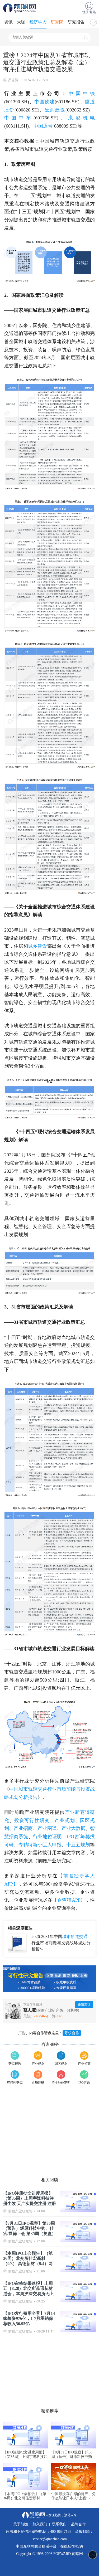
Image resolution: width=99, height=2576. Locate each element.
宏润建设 (55, 110)
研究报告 (76, 22)
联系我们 (59, 2524)
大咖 (21, 22)
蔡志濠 (30, 2010)
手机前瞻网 (20, 8)
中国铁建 (44, 102)
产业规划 (65, 1820)
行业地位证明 (47, 1837)
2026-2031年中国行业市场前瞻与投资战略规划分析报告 (61, 1943)
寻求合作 (72, 2033)
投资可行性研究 (32, 1820)
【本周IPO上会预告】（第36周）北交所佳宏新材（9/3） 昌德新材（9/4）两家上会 (28, 2258)
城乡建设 (37, 946)
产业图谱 (47, 1828)
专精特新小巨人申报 (40, 1845)
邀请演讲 (84, 2005)
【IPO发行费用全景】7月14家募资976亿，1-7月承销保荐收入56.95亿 (29, 2318)
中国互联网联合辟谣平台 (36, 2546)
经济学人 (38, 22)
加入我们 (40, 2524)
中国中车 (19, 118)
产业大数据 (74, 1828)
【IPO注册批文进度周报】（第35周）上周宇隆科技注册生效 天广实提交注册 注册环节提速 (30, 2198)
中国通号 (43, 126)
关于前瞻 (21, 2524)
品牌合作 (78, 2524)
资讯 (8, 22)
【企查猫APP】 (69, 1900)
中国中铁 (82, 94)
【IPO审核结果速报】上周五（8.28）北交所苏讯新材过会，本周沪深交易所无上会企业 (29, 2288)
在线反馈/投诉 (72, 2546)
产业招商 (23, 1828)
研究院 (57, 22)
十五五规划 (78, 1845)
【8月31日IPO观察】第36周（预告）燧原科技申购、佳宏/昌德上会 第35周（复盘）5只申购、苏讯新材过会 (30, 2228)
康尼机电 (81, 118)
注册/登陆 (89, 12)
